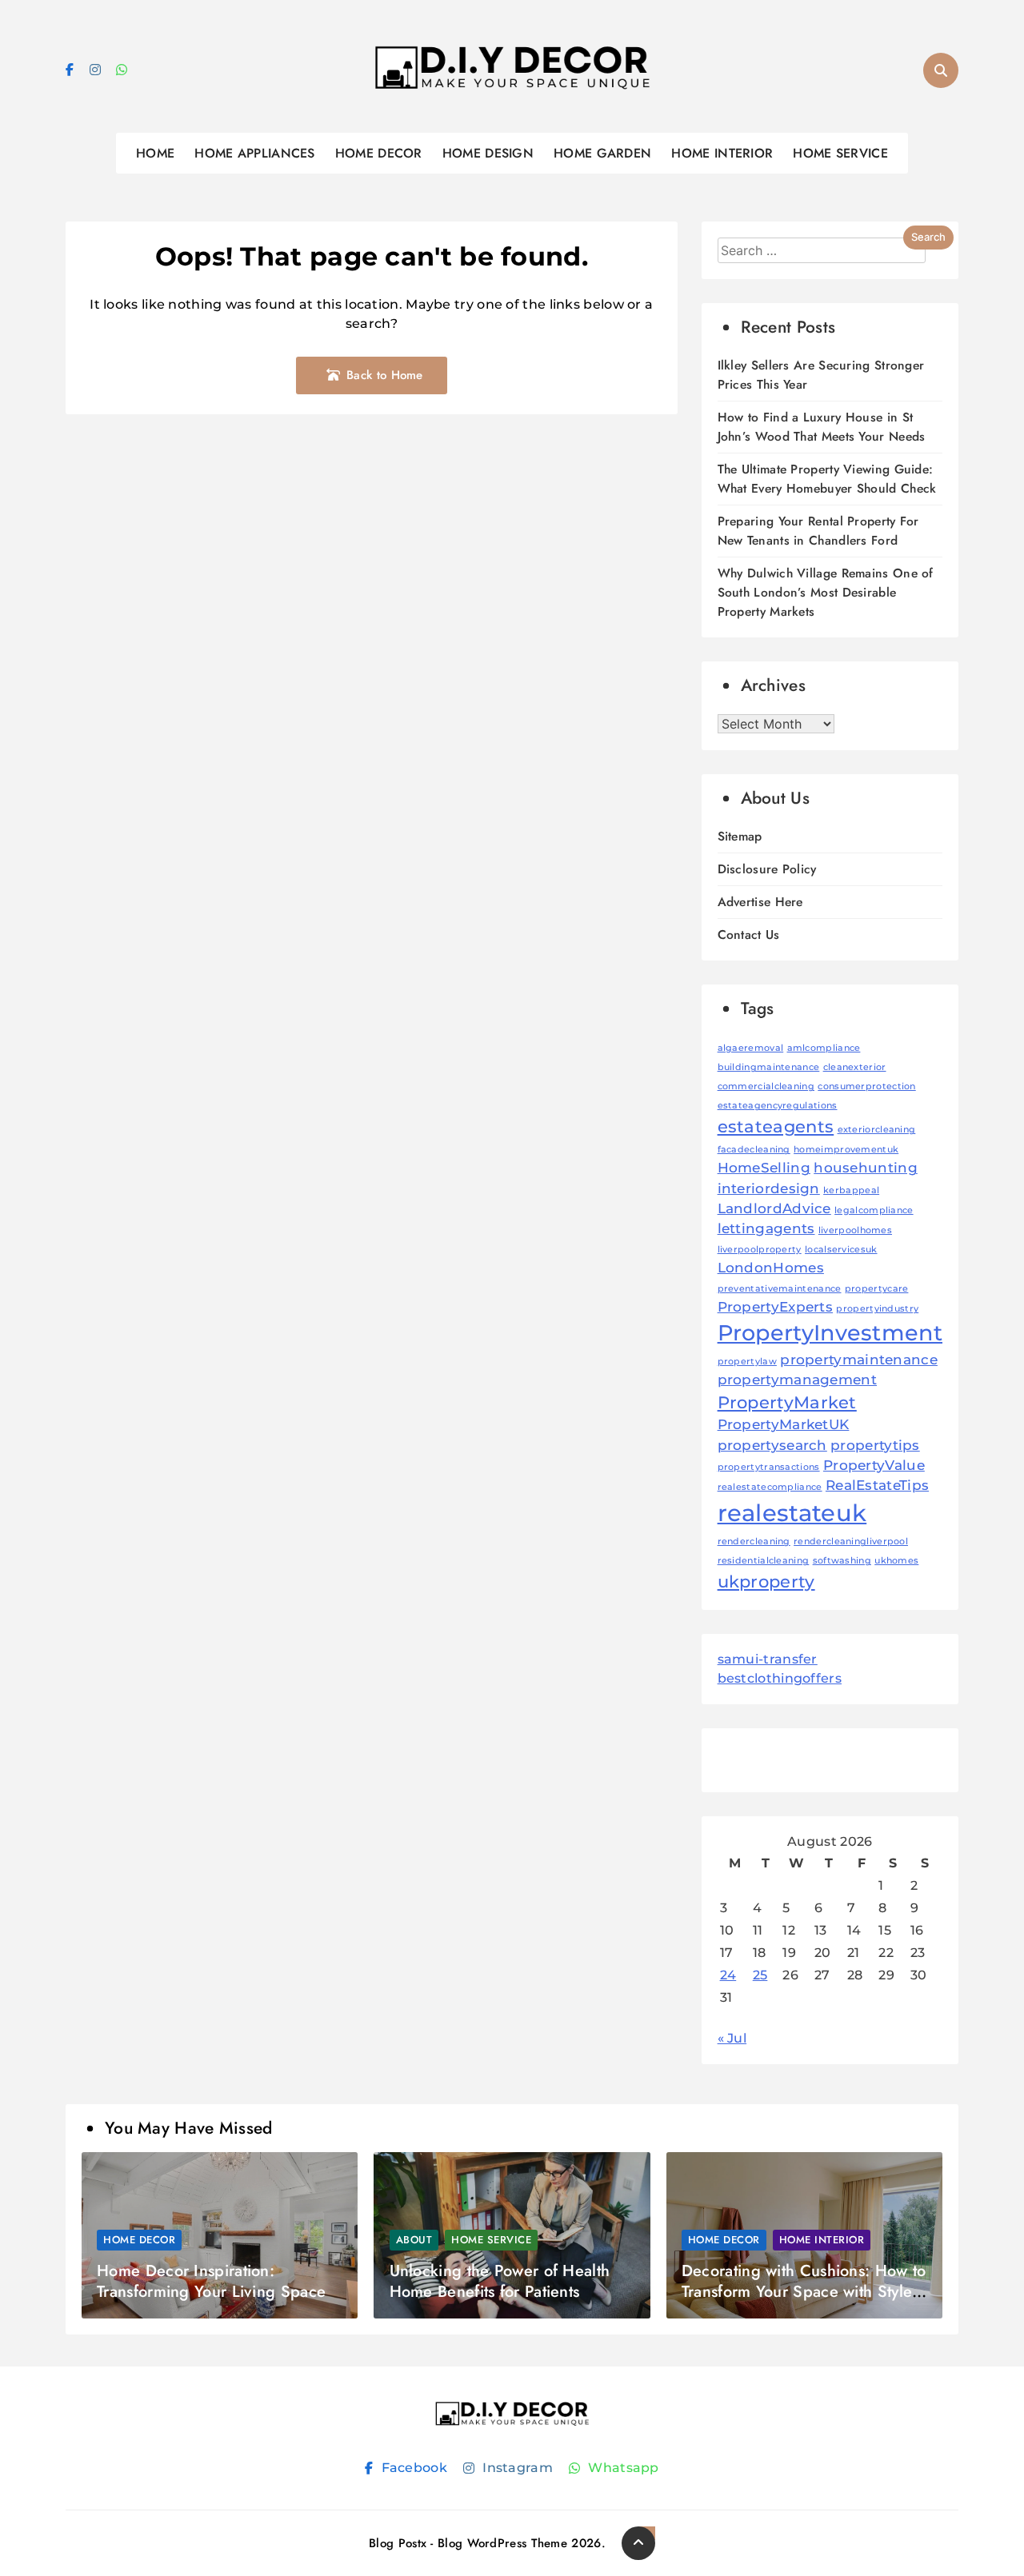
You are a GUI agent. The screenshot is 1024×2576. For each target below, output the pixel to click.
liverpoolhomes (855, 1230)
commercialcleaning (766, 1086)
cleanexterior (855, 1067)
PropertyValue (874, 1465)
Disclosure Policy (767, 869)
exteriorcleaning (877, 1130)
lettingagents (766, 1228)
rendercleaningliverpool (851, 1542)
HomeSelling (764, 1168)
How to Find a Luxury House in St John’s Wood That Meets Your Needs (822, 427)
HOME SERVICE (840, 153)
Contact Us (749, 935)
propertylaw (747, 1362)
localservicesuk (841, 1250)
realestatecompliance (770, 1487)
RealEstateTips (877, 1485)
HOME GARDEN (602, 153)
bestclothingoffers (780, 1678)
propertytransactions (769, 1467)
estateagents (776, 1126)
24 (728, 1975)
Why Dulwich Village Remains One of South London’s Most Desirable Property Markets (826, 592)
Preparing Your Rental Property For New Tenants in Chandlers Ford (818, 531)
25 (760, 1975)
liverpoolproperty (760, 1250)
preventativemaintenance (780, 1289)
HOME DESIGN (488, 153)
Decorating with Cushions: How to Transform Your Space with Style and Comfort (804, 2292)
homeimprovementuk (846, 1150)
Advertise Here (760, 902)
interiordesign (769, 1188)
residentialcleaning (764, 1561)
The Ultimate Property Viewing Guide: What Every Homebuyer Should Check (827, 479)
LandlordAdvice (774, 1208)
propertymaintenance (859, 1360)
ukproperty (766, 1582)
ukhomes (896, 1561)
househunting (866, 1168)
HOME (155, 153)
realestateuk (792, 1513)
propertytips (875, 1445)
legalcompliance (874, 1210)
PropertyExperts (776, 1307)
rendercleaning (754, 1542)
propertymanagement (797, 1380)
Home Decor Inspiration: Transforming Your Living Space (211, 2281)
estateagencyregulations (778, 1106)
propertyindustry (877, 1309)
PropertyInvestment (830, 1333)
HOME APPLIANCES (255, 153)
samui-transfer (768, 1659)
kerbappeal (851, 1190)
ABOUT (414, 2240)
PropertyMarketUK (784, 1424)
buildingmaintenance (769, 1067)
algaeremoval (751, 1048)
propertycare (877, 1289)
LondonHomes (771, 1268)
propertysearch (772, 1445)
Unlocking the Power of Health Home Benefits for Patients (500, 2281)
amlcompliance (824, 1048)
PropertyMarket (787, 1402)
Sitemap (740, 836)
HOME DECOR (379, 153)
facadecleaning (754, 1150)
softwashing (842, 1561)
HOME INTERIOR (722, 153)
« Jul (732, 2038)
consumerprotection (866, 1086)
